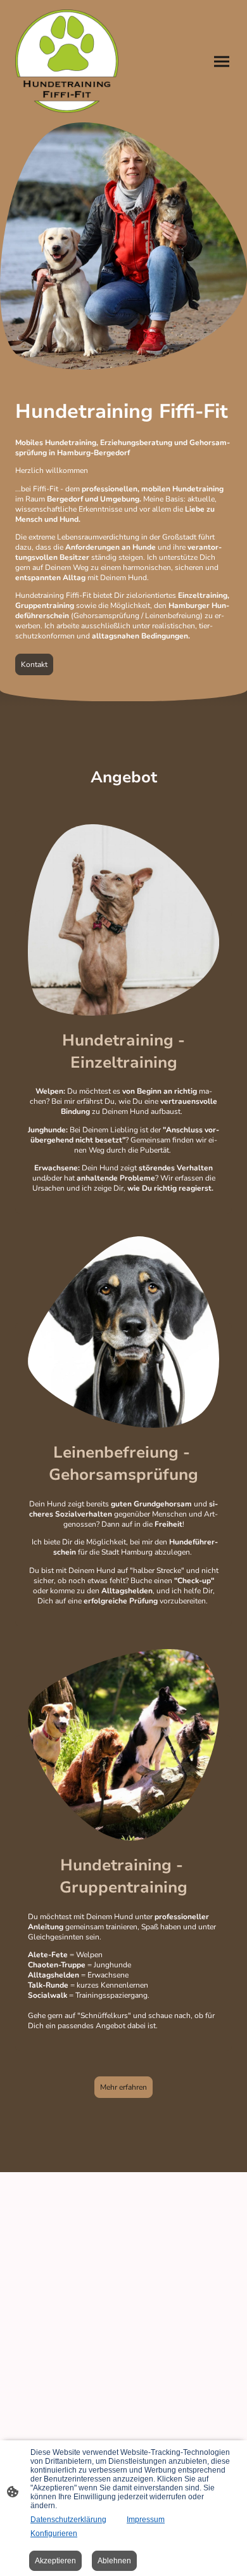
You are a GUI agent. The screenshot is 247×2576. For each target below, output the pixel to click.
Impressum (146, 2520)
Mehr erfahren (123, 2087)
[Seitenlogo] (67, 61)
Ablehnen (114, 2561)
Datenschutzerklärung (68, 2520)
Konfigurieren (54, 2534)
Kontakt (34, 664)
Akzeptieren (55, 2561)
